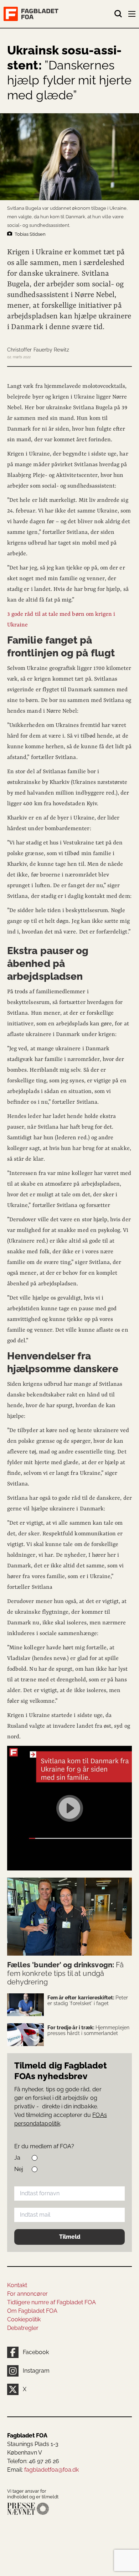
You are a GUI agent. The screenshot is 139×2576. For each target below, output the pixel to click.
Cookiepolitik (24, 2319)
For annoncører (27, 2294)
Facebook (36, 2352)
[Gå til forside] (59, 14)
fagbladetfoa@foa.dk (52, 2470)
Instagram (36, 2371)
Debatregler (23, 2328)
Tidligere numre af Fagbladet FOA (52, 2302)
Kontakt (17, 2285)
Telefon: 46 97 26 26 (33, 2461)
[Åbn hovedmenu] (133, 15)
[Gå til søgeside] (118, 14)
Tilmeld (70, 2237)
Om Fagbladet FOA (32, 2311)
